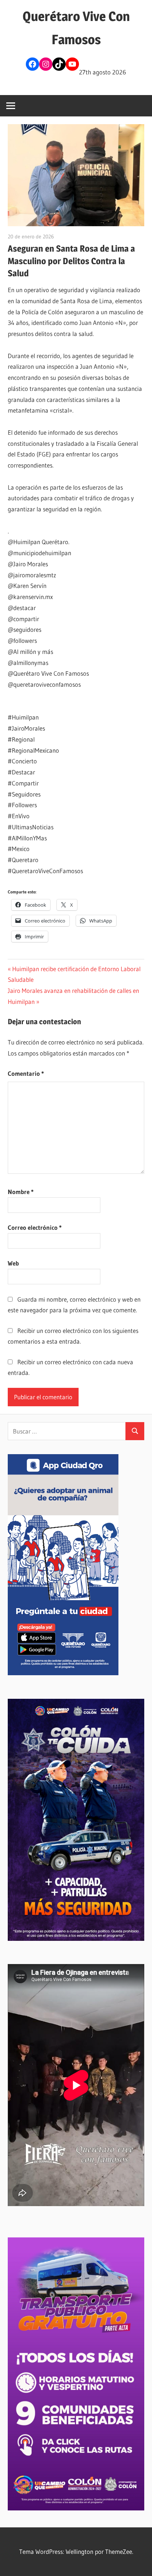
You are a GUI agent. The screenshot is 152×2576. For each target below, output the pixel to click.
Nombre (21, 1192)
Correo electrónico (35, 1227)
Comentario (26, 1073)
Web (13, 1263)
